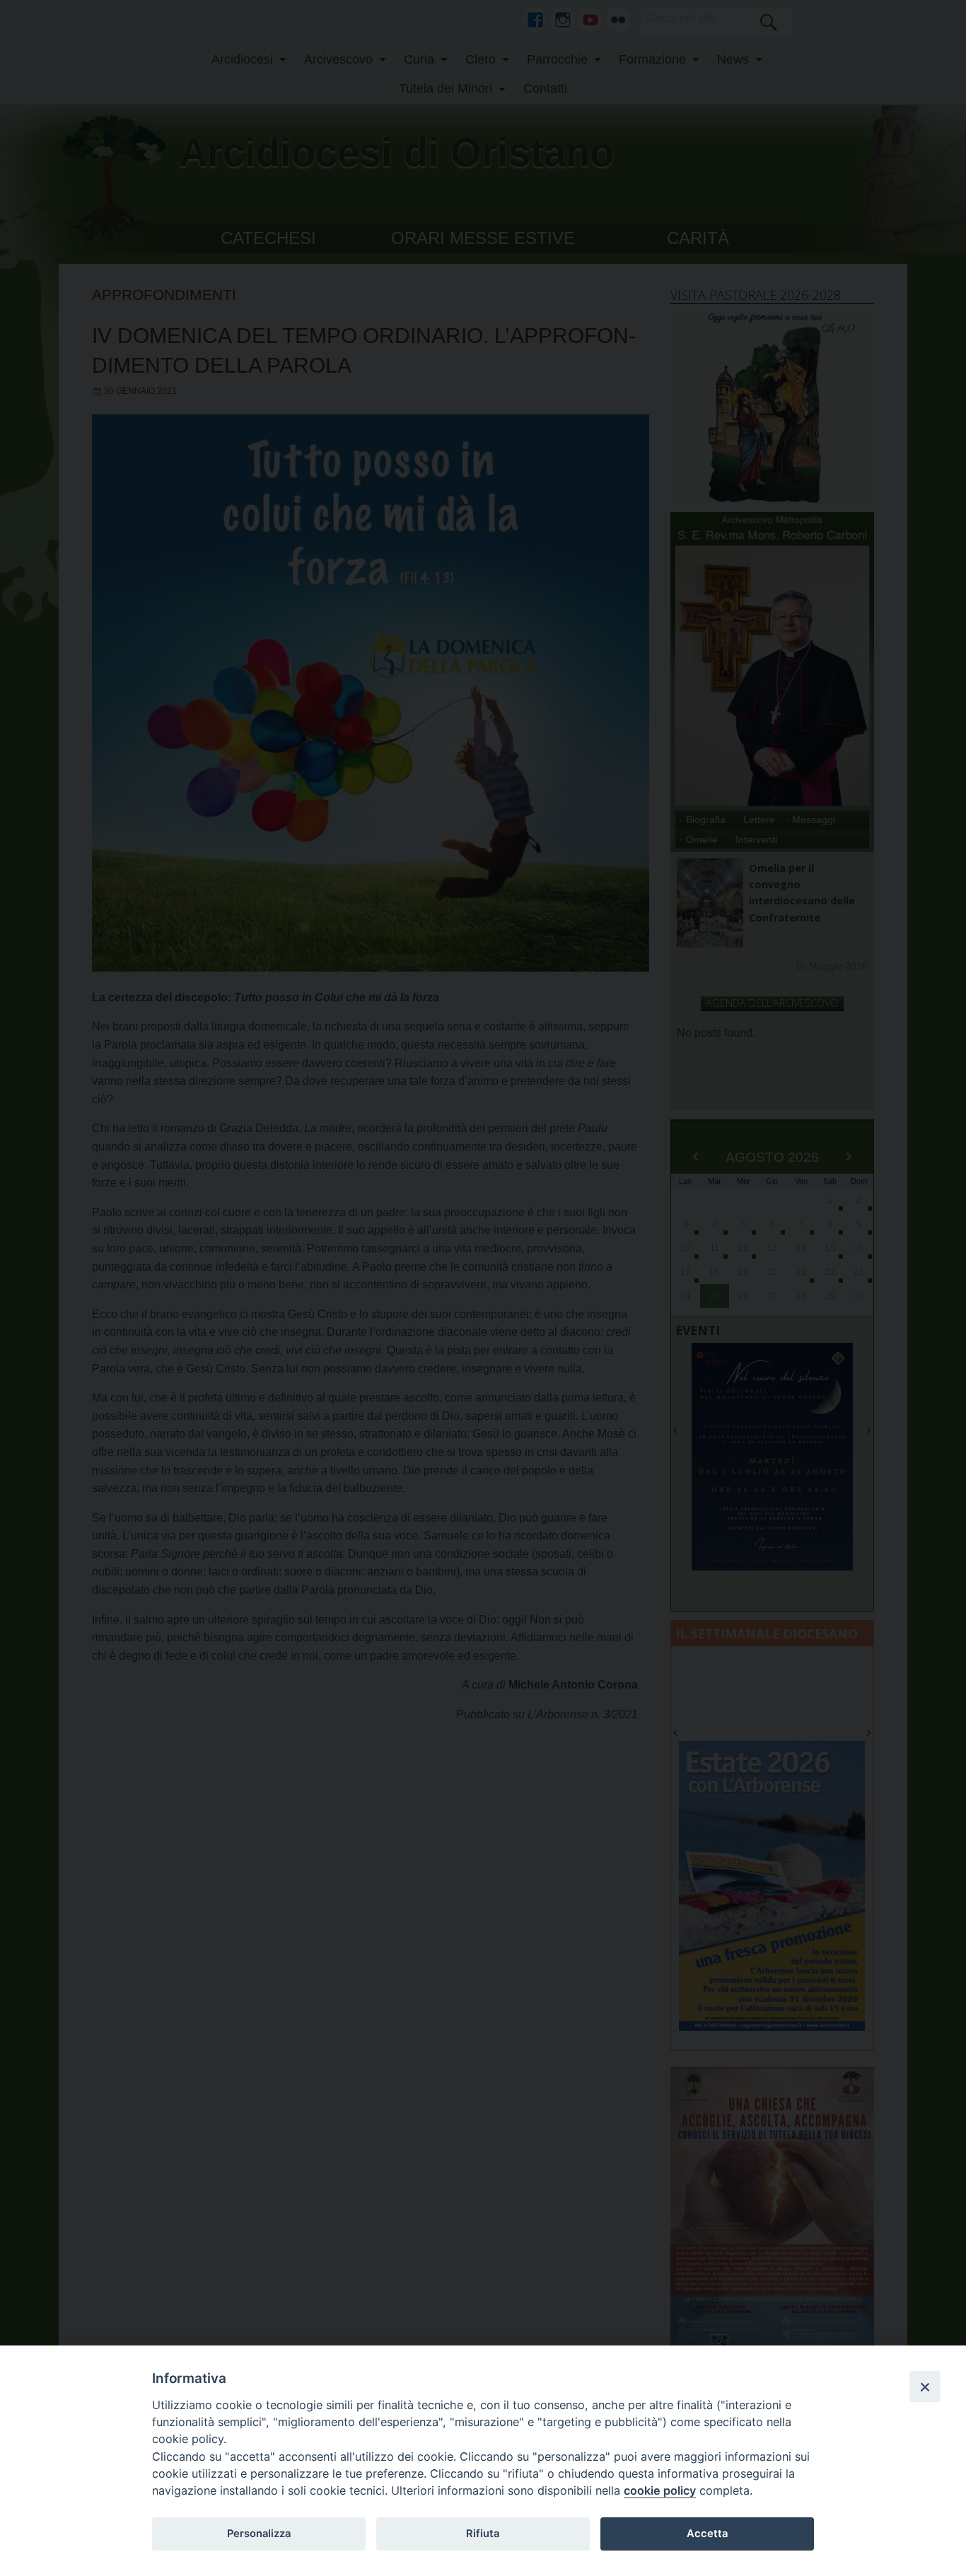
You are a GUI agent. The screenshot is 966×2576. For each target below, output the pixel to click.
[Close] (925, 2386)
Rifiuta (483, 2534)
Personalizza (259, 2534)
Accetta (707, 2534)
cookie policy (660, 2490)
